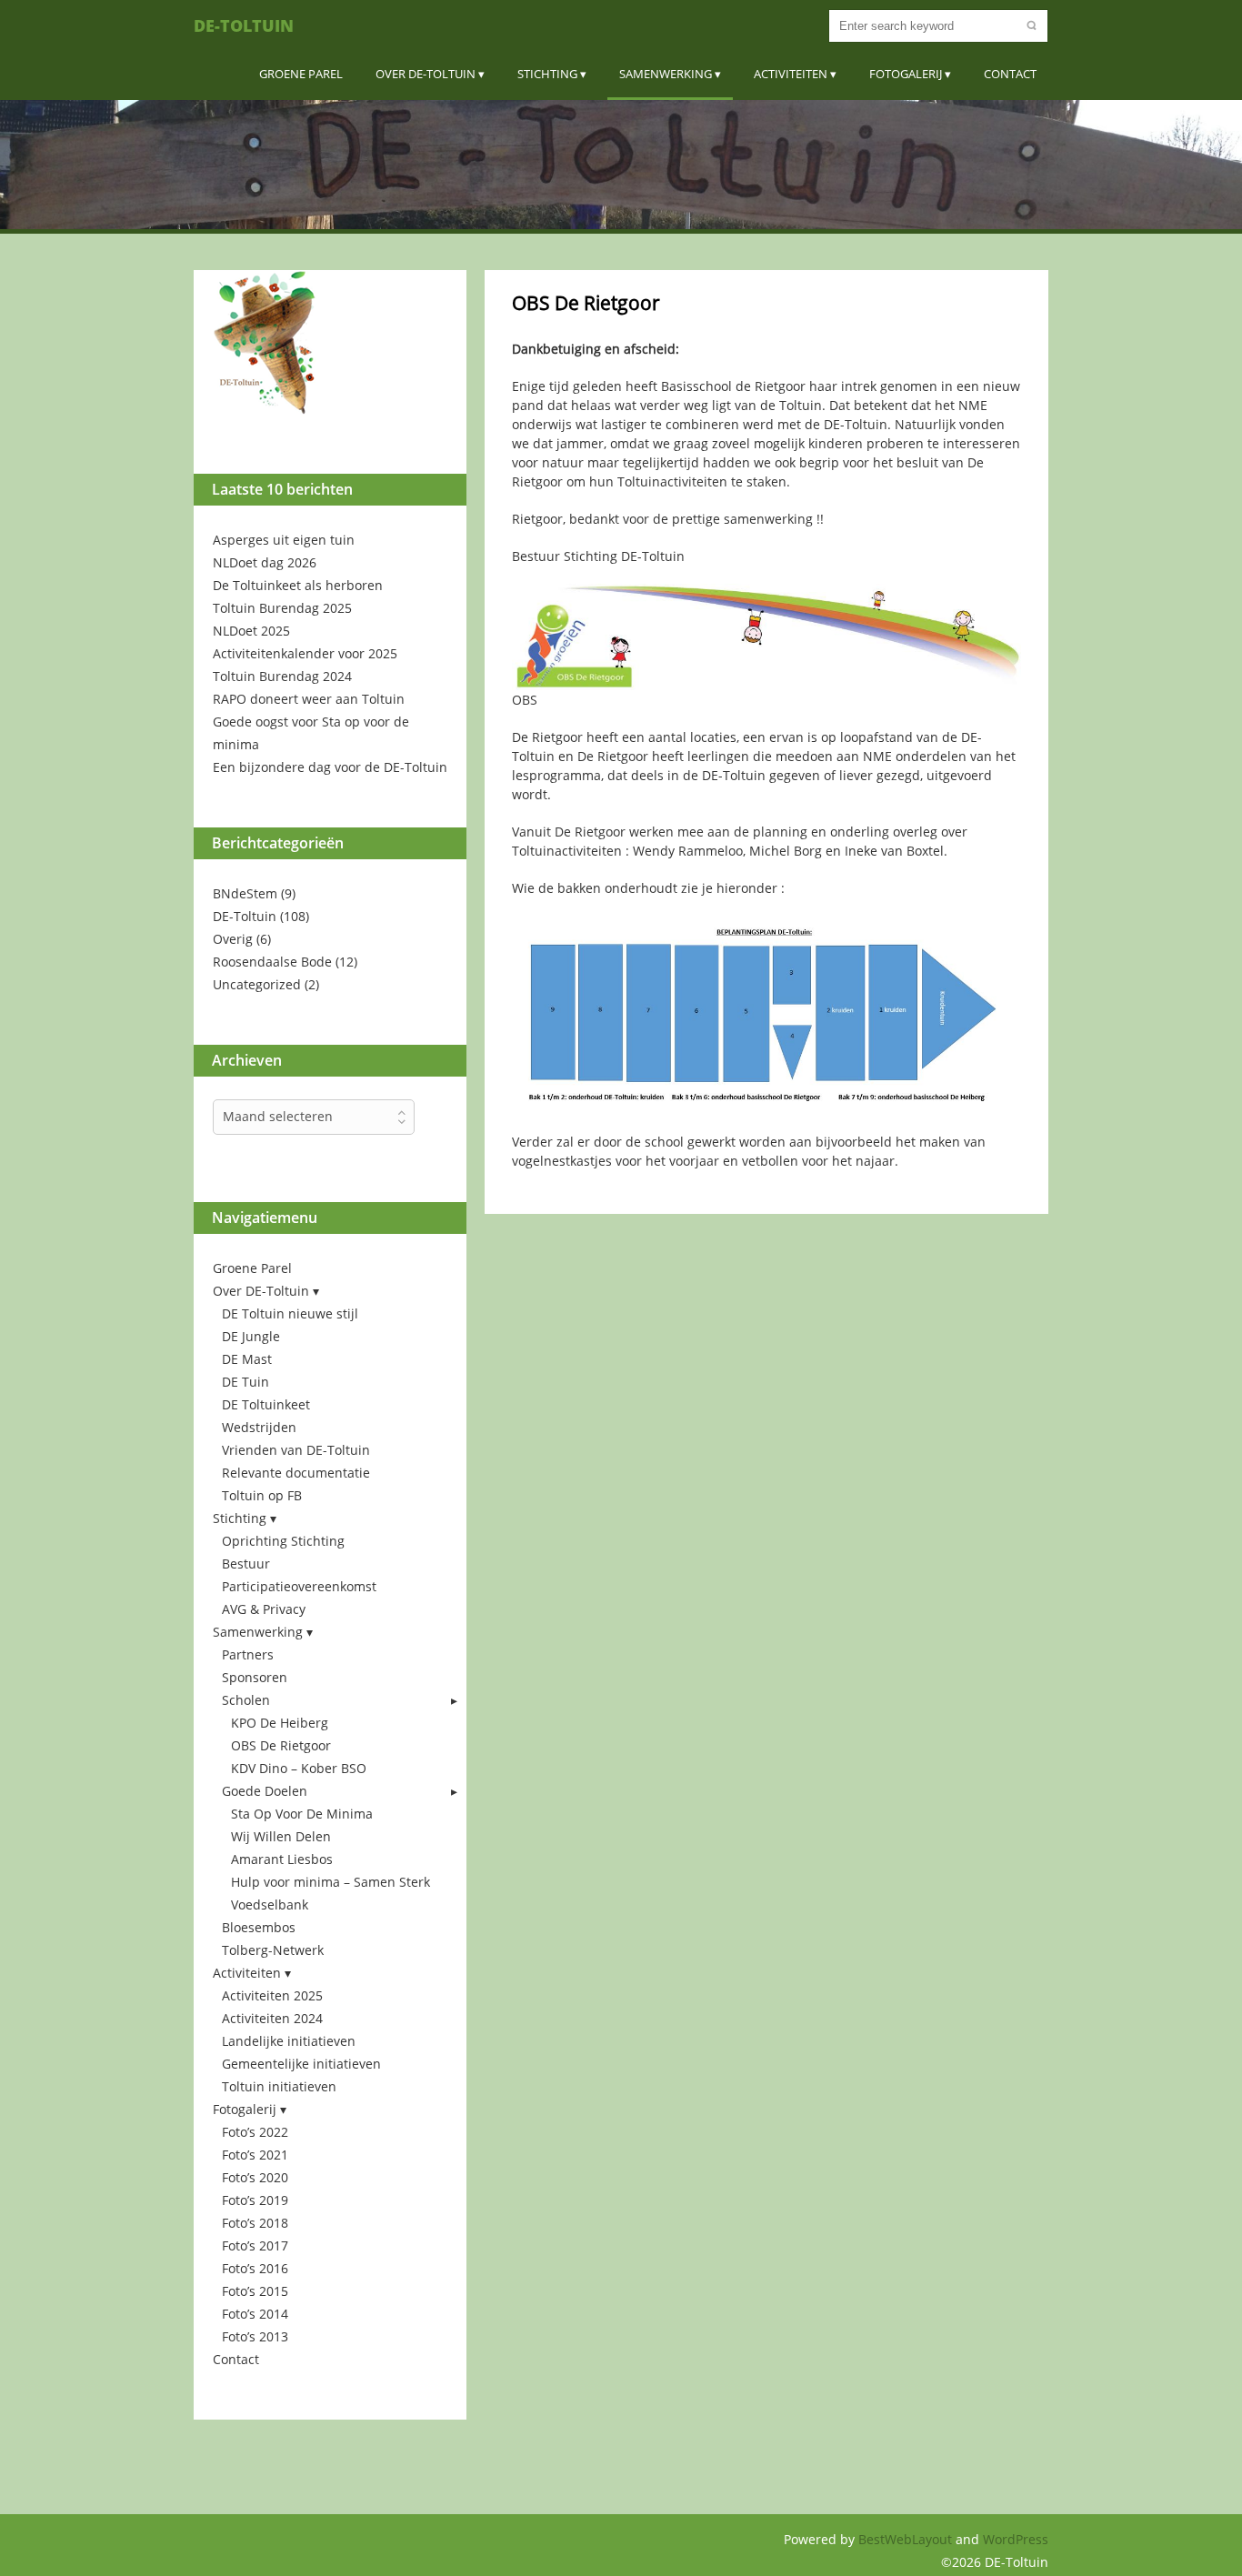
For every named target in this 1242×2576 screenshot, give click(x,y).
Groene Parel (301, 74)
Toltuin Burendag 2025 (282, 608)
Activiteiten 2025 (272, 1995)
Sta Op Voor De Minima (302, 1814)
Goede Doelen (265, 1791)
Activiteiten (791, 74)
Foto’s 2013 (255, 2336)
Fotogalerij (906, 74)
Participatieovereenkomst (299, 1586)
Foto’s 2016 (255, 2268)
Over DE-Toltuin (426, 74)
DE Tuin (245, 1382)
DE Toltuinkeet (266, 1404)
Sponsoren (255, 1677)
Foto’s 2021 (255, 2155)
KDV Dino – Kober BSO (299, 1768)
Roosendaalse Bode (272, 962)
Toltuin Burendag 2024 (282, 676)
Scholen (246, 1700)
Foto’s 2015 (255, 2291)
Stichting (547, 74)
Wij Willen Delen (281, 1836)
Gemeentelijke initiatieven (301, 2064)
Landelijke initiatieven (289, 2041)
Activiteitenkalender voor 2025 (305, 653)
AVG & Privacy (264, 1609)
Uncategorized (257, 984)
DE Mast (247, 1359)
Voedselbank (270, 1904)
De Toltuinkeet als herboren (298, 585)
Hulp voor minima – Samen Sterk (331, 1882)
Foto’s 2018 (255, 2223)
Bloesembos (259, 1927)
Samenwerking (666, 74)
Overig (233, 939)
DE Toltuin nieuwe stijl (290, 1313)
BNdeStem (245, 893)
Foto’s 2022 (255, 2132)
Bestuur (246, 1564)
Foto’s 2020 (255, 2177)
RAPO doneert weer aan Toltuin (309, 699)
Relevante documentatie (296, 1473)
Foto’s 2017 (255, 2245)
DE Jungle (251, 1336)
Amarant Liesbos (282, 1859)
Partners (248, 1654)
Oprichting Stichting (283, 1541)
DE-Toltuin (244, 25)
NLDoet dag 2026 (265, 562)
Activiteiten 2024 (272, 2018)
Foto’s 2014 (255, 2314)
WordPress (1016, 2539)
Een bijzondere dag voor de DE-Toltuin (330, 767)
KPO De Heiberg (280, 1723)
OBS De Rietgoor (281, 1745)
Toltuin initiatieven (279, 2086)
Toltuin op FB (262, 1495)
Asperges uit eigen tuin (284, 540)
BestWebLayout (907, 2539)
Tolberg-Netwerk (273, 1950)
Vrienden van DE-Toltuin (296, 1450)
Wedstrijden (259, 1427)
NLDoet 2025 (251, 631)
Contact (1010, 74)
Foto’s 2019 (255, 2200)
